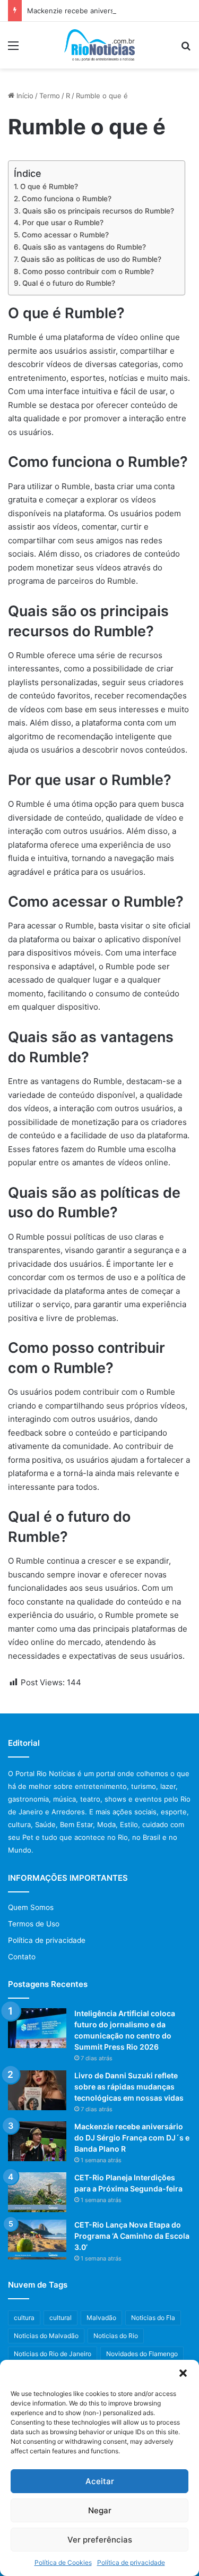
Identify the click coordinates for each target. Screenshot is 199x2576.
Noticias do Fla (153, 2318)
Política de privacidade (131, 2562)
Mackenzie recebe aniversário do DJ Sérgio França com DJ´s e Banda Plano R (132, 2138)
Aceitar (100, 2481)
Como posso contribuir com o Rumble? (88, 271)
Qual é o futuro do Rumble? (69, 283)
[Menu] (13, 49)
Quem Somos (31, 1907)
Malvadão (101, 2318)
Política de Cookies (63, 2562)
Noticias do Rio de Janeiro (53, 2354)
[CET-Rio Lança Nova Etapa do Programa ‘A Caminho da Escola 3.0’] (37, 2240)
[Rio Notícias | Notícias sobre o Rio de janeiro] (99, 45)
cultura (24, 2318)
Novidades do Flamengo (142, 2354)
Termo (50, 96)
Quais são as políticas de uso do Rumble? (91, 259)
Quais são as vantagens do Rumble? (84, 247)
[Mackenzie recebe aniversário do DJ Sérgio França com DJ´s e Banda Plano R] (37, 2141)
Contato (22, 1957)
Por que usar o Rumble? (63, 223)
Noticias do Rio (116, 2336)
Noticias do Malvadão (46, 2336)
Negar (100, 2510)
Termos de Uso (34, 1924)
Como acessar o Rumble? (65, 235)
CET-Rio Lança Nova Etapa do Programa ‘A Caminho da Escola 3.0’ (132, 2236)
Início (24, 96)
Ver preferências (100, 2540)
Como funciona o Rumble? (67, 199)
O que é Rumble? (49, 186)
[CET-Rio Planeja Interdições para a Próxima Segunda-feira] (37, 2192)
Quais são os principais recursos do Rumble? (98, 211)
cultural (60, 2318)
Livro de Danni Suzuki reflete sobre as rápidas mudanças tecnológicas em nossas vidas (129, 2087)
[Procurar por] (186, 49)
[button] (183, 2373)
